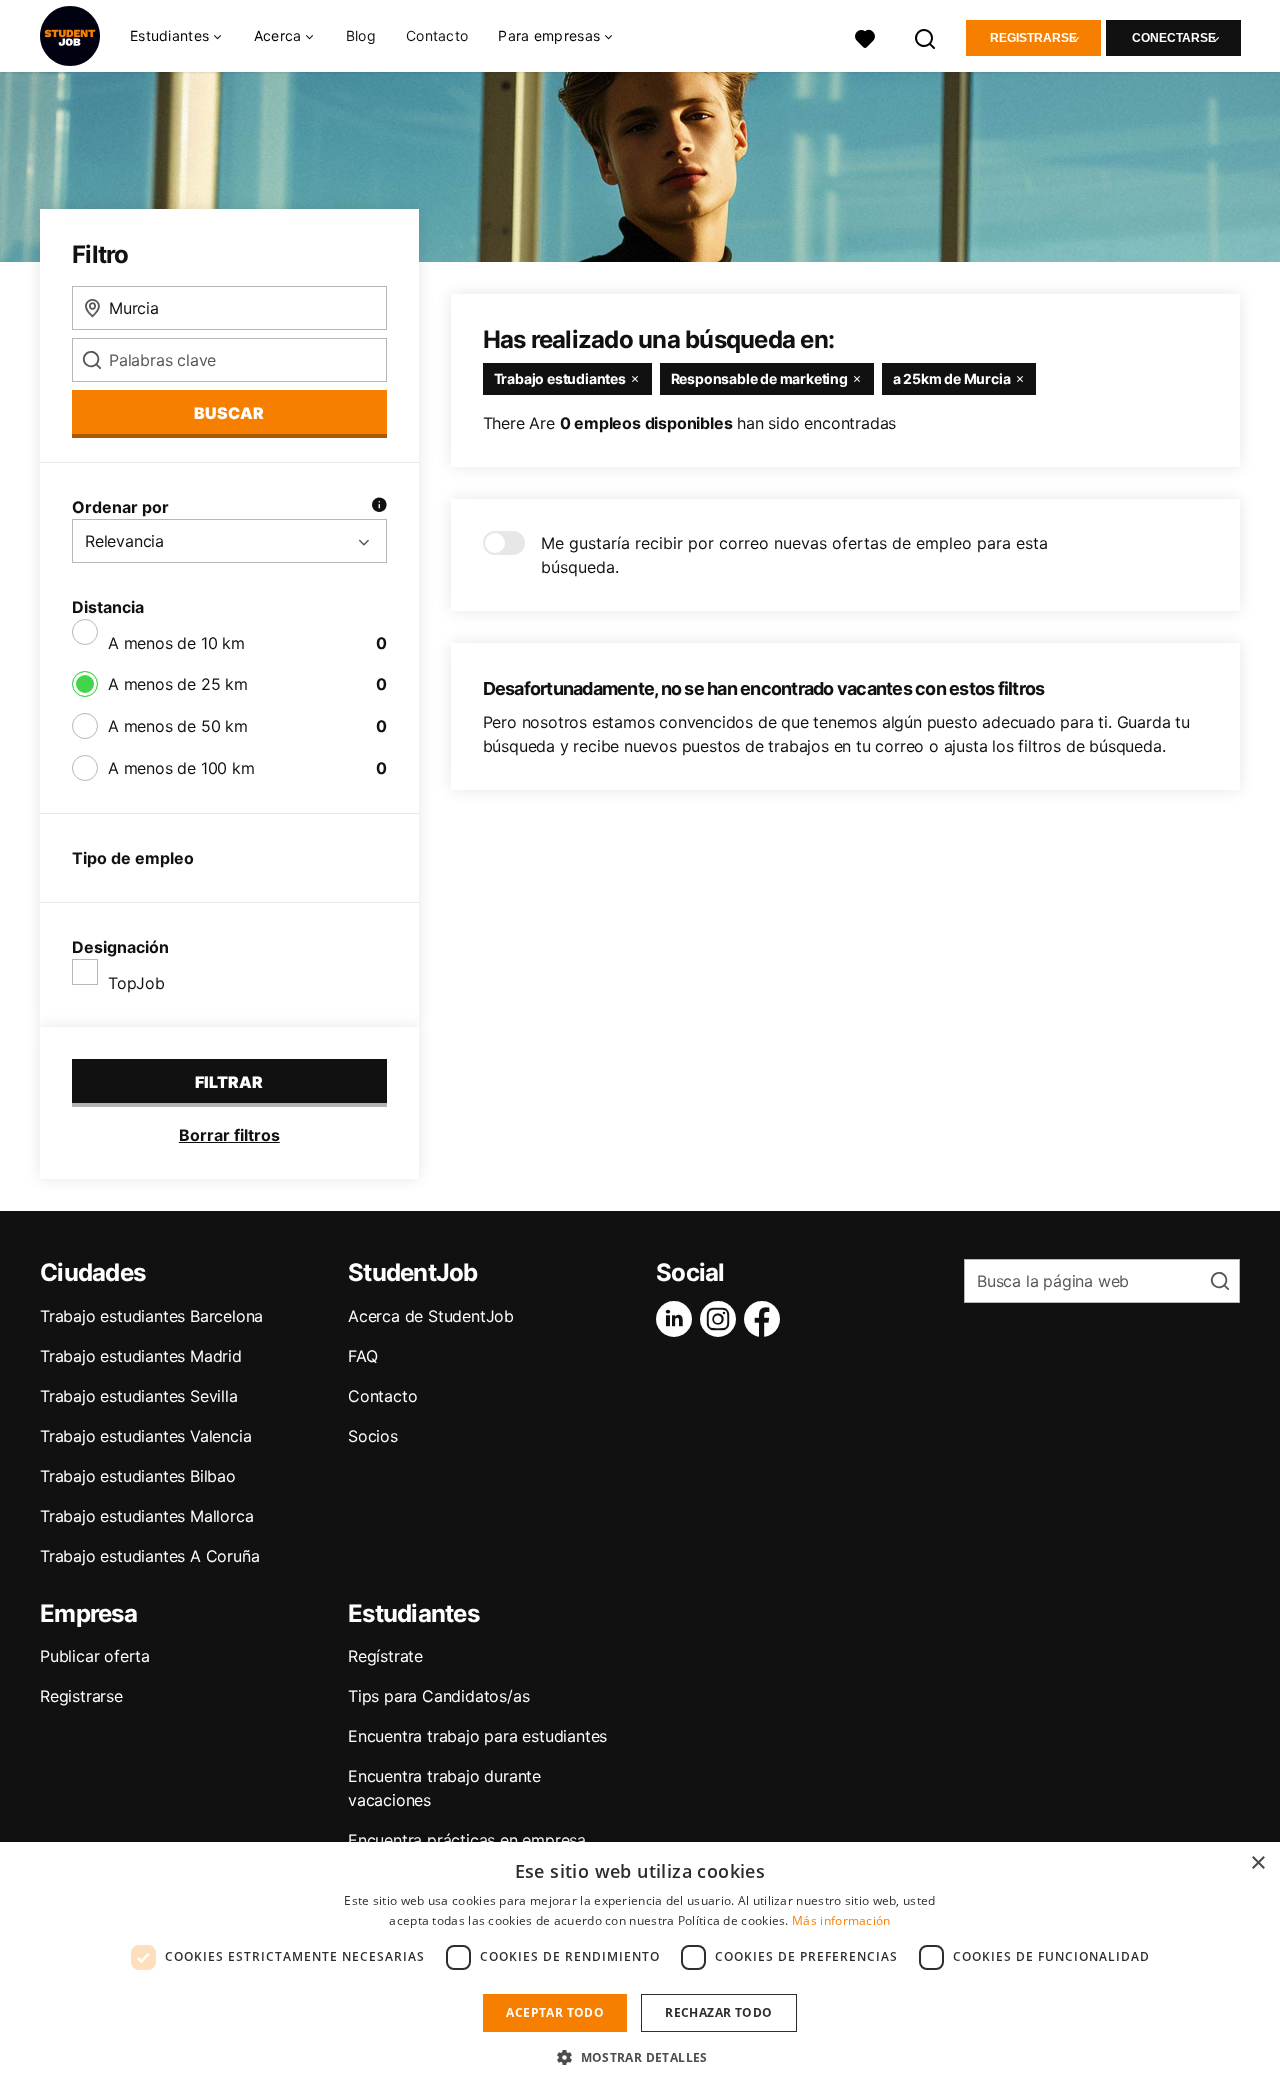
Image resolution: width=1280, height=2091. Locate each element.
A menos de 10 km (176, 643)
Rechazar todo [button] (718, 2012)
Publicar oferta (95, 1656)
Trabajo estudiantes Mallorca (146, 1516)
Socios (373, 1436)
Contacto (437, 35)
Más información (841, 1920)
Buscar (229, 413)
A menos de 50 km (178, 726)
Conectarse (1174, 38)
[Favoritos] (865, 36)
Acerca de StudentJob (431, 1316)
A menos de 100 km (181, 768)
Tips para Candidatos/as (438, 1696)
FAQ (362, 1356)
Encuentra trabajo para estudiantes (477, 1736)
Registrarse (1033, 38)
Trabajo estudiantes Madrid (141, 1356)
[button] (640, 2057)
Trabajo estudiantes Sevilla (139, 1396)
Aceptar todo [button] (555, 2012)
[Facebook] (766, 1319)
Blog (361, 35)
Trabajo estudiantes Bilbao (138, 1476)
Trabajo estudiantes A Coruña (149, 1556)
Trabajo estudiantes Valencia (145, 1436)
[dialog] (640, 1966)
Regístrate (385, 1656)
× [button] (1257, 1863)
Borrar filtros (229, 1135)
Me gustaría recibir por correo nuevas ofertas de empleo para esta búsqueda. (794, 555)
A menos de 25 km (178, 684)
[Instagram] (722, 1319)
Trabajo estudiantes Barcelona (151, 1316)
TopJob (136, 983)
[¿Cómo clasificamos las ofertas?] (379, 507)
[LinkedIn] (678, 1319)
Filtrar (229, 1082)
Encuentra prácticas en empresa (467, 1840)
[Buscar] (926, 36)
